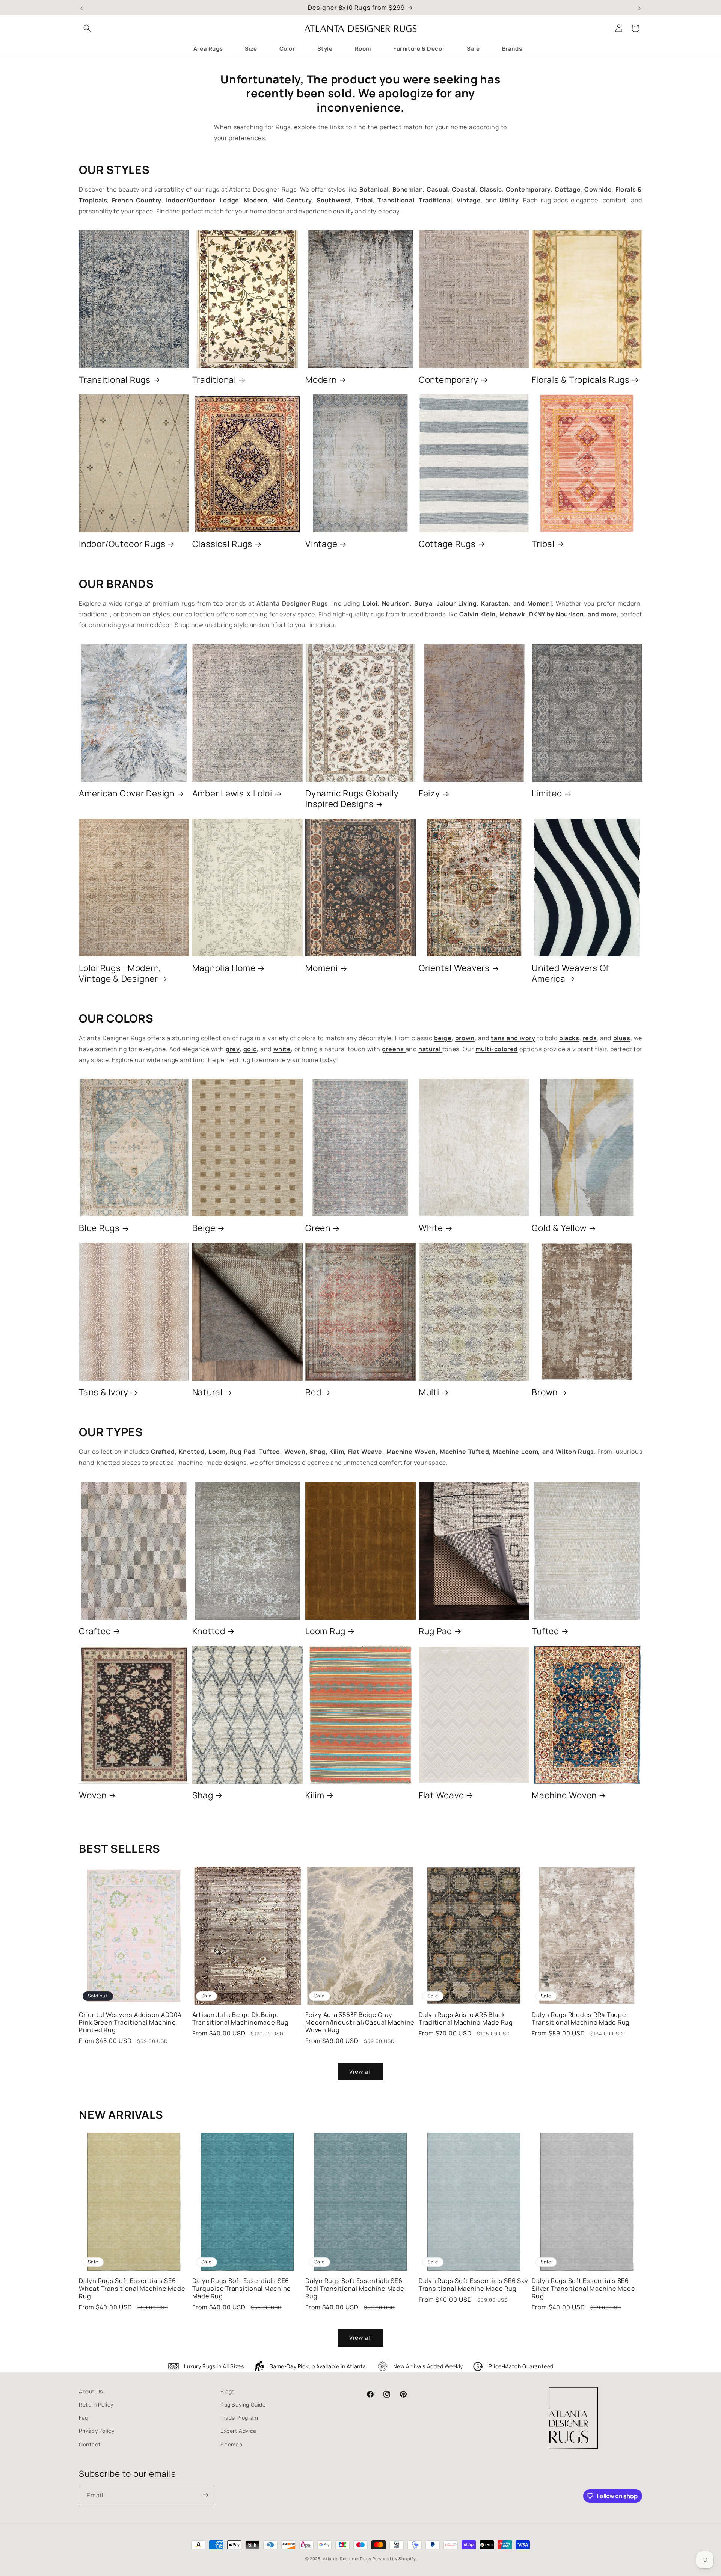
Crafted (95, 1631)
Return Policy (96, 2405)
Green (318, 1228)
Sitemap (231, 2444)
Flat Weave (441, 1795)
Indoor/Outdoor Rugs (122, 544)
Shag (203, 1795)
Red (313, 1392)
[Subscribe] (205, 2495)
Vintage (321, 544)
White (431, 1228)
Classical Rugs (222, 544)
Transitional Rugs (115, 380)
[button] (87, 28)
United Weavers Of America (570, 973)
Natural (207, 1392)
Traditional (214, 380)
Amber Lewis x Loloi (232, 793)
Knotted (209, 1631)
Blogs (228, 2391)
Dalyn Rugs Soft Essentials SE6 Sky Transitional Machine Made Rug (474, 2284)
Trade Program (239, 2418)
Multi (429, 1392)
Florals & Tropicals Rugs (581, 380)
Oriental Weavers (454, 968)
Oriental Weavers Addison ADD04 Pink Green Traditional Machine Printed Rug (130, 2022)
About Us (91, 2391)
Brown (545, 1392)
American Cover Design (127, 793)
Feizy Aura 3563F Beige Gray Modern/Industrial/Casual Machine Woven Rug (360, 2022)
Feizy (429, 793)
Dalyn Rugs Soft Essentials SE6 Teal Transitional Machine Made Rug (355, 2288)
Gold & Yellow (559, 1228)
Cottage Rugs (447, 544)
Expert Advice (238, 2431)
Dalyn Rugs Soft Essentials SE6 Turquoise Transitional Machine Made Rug (242, 2288)
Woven (93, 1795)
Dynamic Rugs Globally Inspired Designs (352, 799)
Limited (547, 793)
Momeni (322, 968)
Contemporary (449, 380)
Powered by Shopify (394, 2559)
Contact (90, 2444)
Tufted (545, 1631)
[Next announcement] (640, 8)
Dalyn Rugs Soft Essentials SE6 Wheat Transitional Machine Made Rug (132, 2288)
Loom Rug (325, 1631)
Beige (204, 1228)
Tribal (543, 544)
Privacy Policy (97, 2431)
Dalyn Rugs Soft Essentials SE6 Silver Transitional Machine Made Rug (583, 2288)
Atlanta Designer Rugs (347, 2559)
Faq (84, 2418)
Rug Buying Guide (243, 2405)
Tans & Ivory (104, 1392)
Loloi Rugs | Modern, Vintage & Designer (120, 973)
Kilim (315, 1795)
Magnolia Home (224, 968)
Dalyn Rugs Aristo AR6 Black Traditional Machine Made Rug (466, 2018)
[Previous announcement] (81, 8)
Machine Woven (564, 1795)
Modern (321, 380)
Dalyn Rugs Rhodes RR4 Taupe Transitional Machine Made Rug (581, 2018)
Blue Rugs (99, 1228)
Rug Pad (435, 1631)
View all (361, 2072)
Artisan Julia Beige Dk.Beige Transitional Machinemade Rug (241, 2018)
